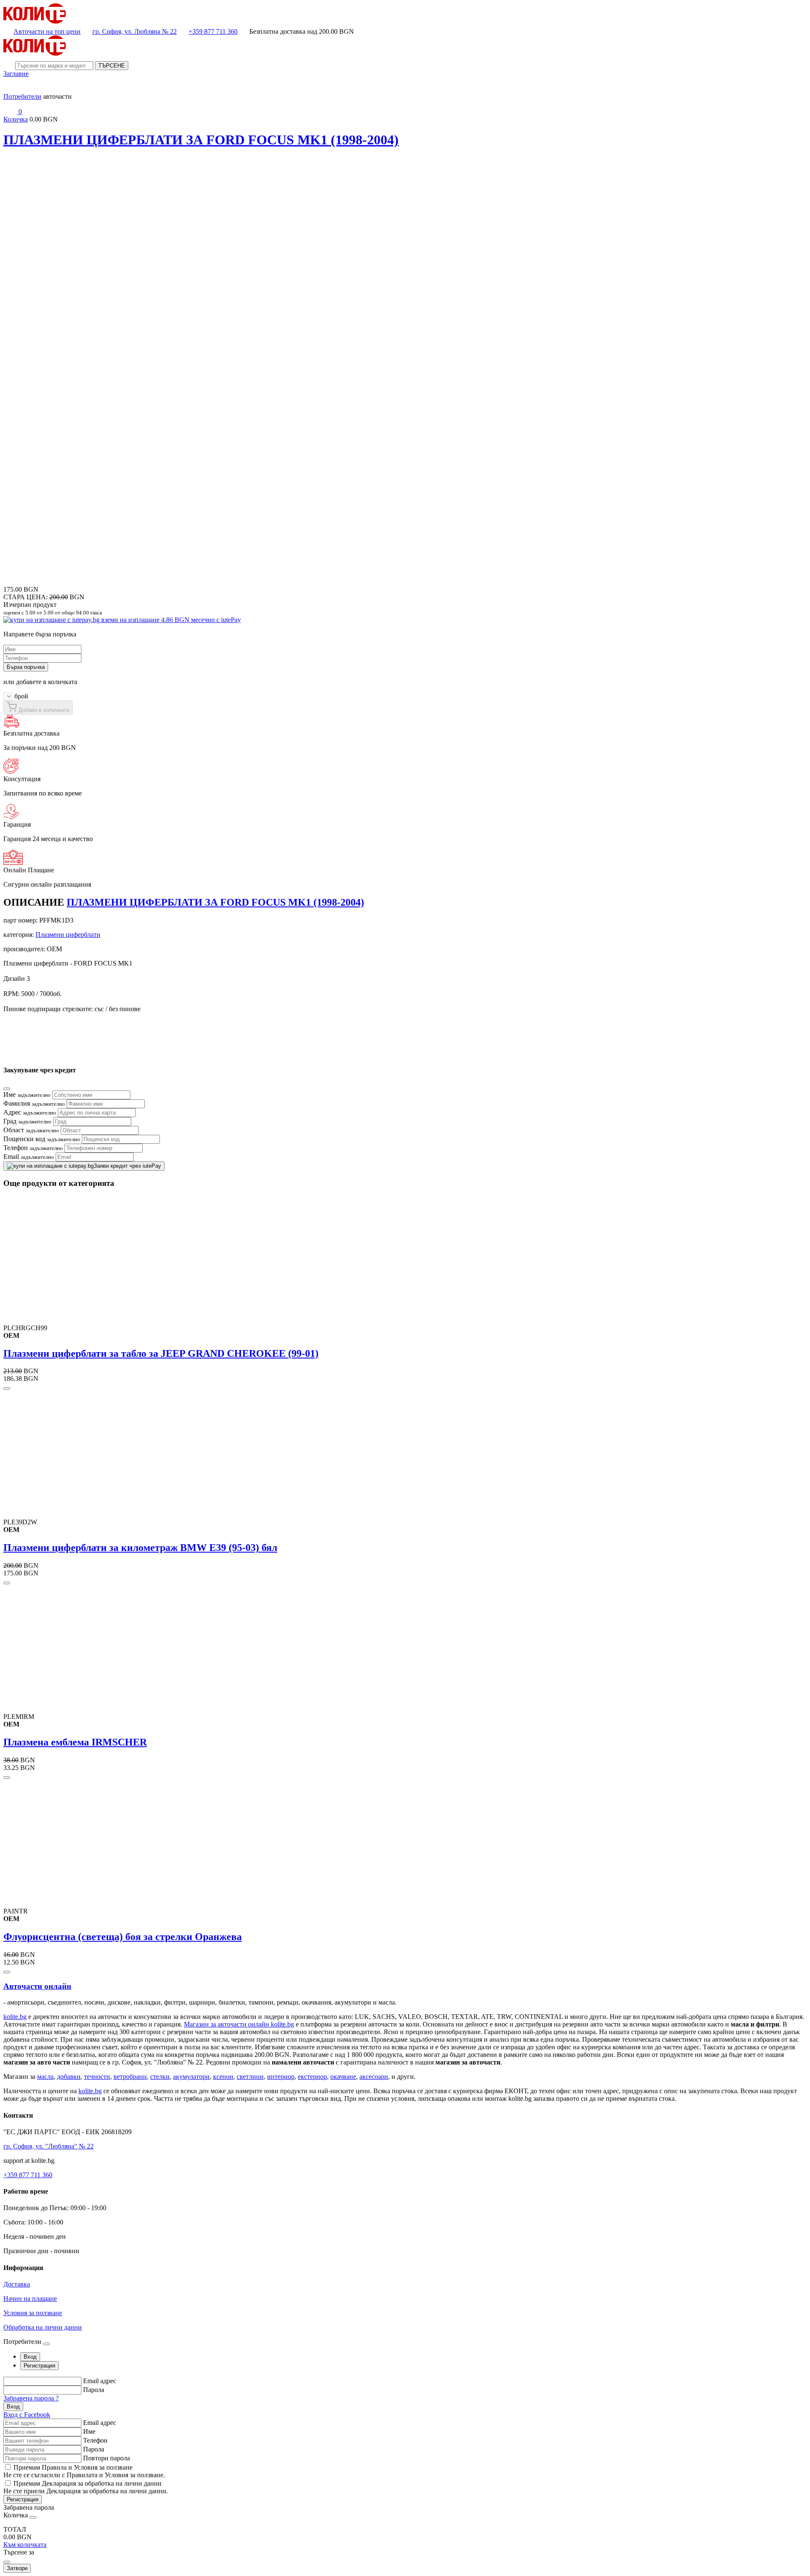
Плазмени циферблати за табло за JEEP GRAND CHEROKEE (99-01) (161, 1353)
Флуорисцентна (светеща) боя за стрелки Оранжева (123, 1937)
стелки (160, 2077)
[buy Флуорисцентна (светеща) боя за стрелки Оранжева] (7, 1972)
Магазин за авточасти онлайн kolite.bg (239, 2024)
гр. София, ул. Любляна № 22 (135, 31)
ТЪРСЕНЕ (112, 66)
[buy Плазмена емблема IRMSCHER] (7, 1778)
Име (27, 1095)
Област (31, 1130)
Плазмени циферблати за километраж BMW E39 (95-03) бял (140, 1548)
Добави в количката (43, 710)
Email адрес (100, 2381)
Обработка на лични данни (43, 2327)
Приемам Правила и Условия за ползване (73, 2467)
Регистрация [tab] (39, 2366)
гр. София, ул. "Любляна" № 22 (49, 2146)
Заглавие (16, 74)
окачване (343, 2077)
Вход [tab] (30, 2357)
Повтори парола (107, 2458)
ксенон (223, 2077)
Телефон (33, 1148)
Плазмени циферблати (68, 935)
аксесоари (374, 2077)
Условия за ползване (33, 2313)
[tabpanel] (405, 2398)
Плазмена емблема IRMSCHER (75, 1742)
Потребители (22, 96)
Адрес (30, 1112)
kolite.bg (15, 2017)
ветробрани (130, 2077)
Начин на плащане (30, 2299)
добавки (69, 2077)
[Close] (7, 1089)
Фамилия (34, 1103)
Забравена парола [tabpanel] (29, 2507)
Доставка (17, 2284)
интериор (281, 2077)
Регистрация (23, 2499)
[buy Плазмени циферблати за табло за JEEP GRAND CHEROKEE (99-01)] (7, 1388)
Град (27, 1121)
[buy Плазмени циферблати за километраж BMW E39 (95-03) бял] (7, 1583)
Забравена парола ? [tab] (31, 2398)
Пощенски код (42, 1139)
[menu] (10, 89)
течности (97, 2077)
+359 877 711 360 (213, 31)
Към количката (25, 2545)
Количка (16, 119)
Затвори (17, 2568)
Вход (13, 2407)
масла (45, 2077)
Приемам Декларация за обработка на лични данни (88, 2483)
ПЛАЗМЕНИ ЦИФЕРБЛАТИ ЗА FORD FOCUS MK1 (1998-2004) (201, 140)
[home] (35, 21)
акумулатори (191, 2077)
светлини (250, 2077)
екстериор (312, 2077)
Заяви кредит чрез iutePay (127, 1166)
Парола (94, 2390)
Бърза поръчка (26, 667)
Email (29, 1157)
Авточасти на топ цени (47, 31)
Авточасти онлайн (37, 1986)
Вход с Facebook (27, 2415)
